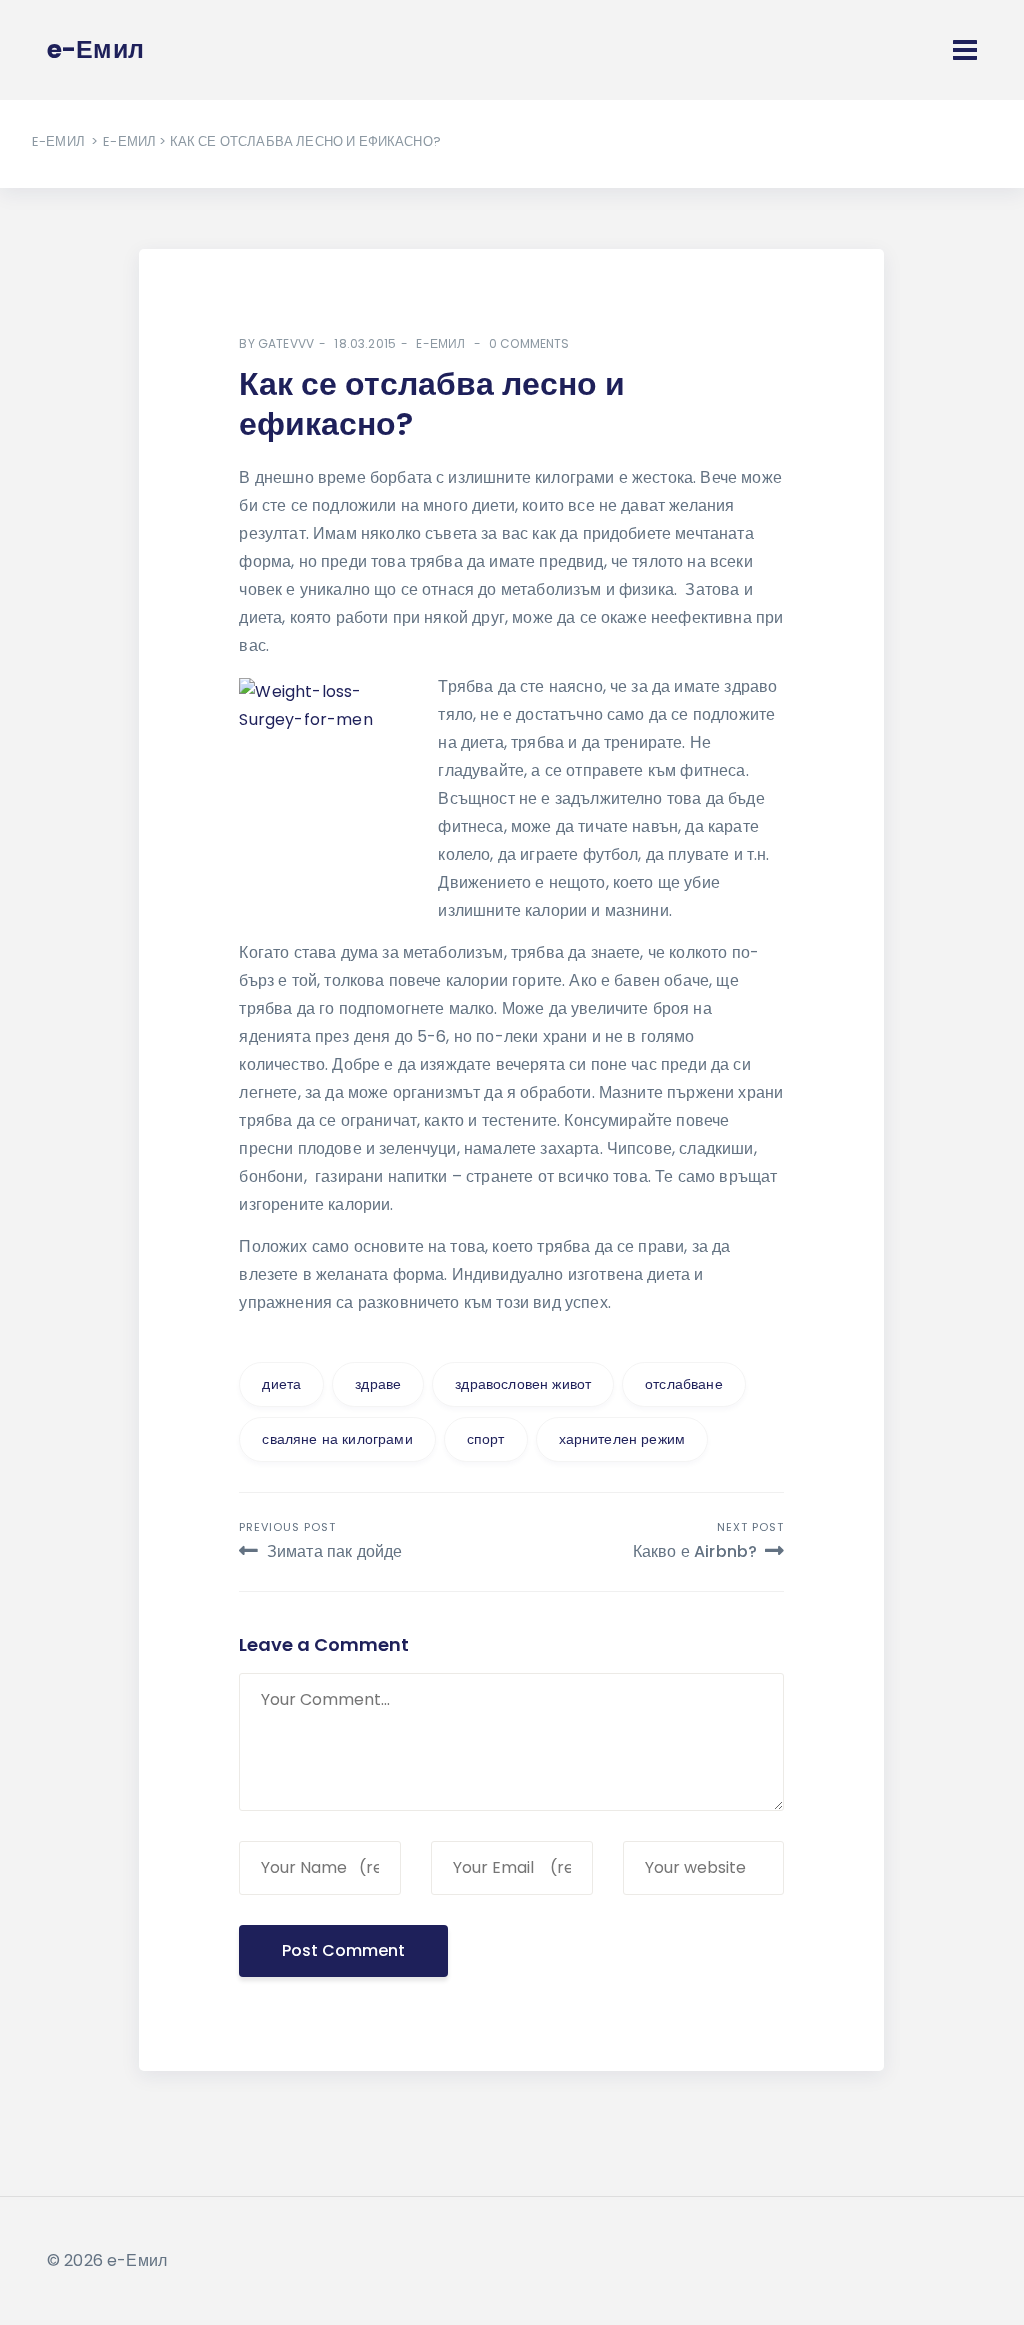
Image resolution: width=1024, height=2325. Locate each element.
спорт (486, 1439)
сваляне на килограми (337, 1439)
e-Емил (58, 141)
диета (281, 1384)
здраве (378, 1384)
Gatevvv (286, 343)
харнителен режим (622, 1439)
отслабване (684, 1384)
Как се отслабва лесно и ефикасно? (432, 403)
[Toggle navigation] (965, 50)
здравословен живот (523, 1384)
